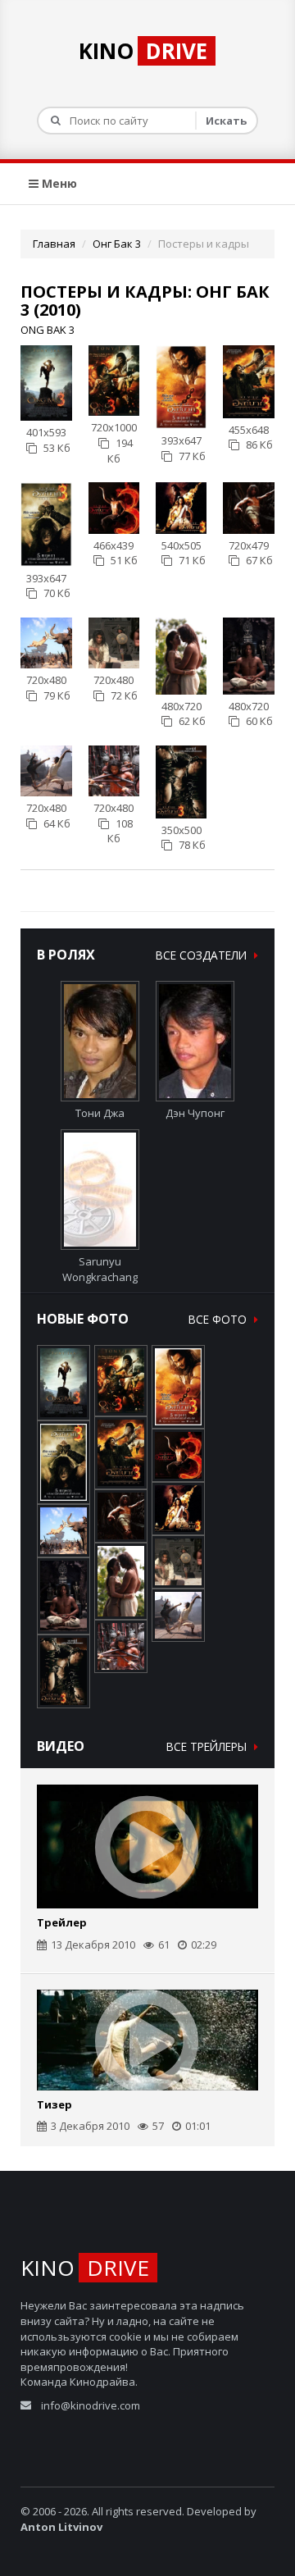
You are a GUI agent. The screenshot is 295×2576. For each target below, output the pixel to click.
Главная (54, 244)
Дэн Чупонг (195, 1113)
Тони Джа (100, 1113)
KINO (143, 51)
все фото (219, 1319)
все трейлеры (208, 1746)
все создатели (203, 955)
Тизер (54, 2104)
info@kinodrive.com (91, 2405)
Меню (58, 183)
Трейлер (62, 1922)
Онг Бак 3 (117, 244)
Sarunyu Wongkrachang (100, 1269)
